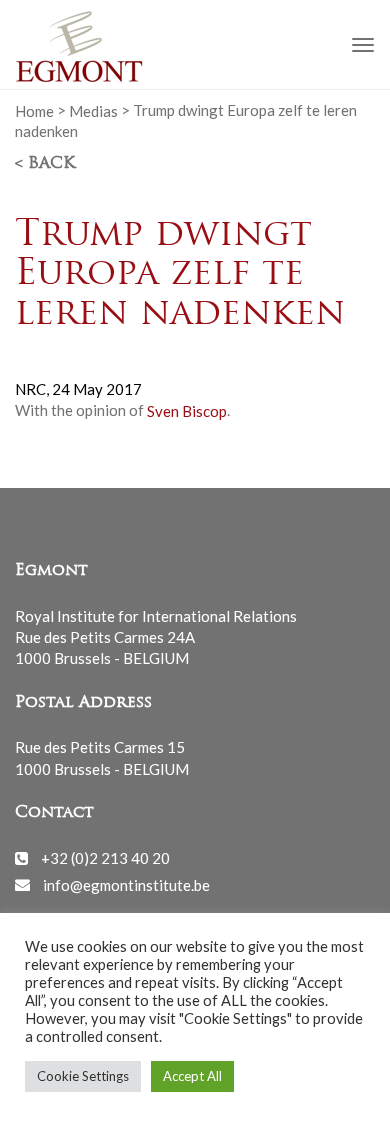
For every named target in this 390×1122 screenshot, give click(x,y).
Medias (93, 110)
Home (34, 110)
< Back (45, 164)
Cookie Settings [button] (83, 1076)
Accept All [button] (192, 1076)
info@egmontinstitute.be (126, 884)
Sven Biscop (187, 410)
